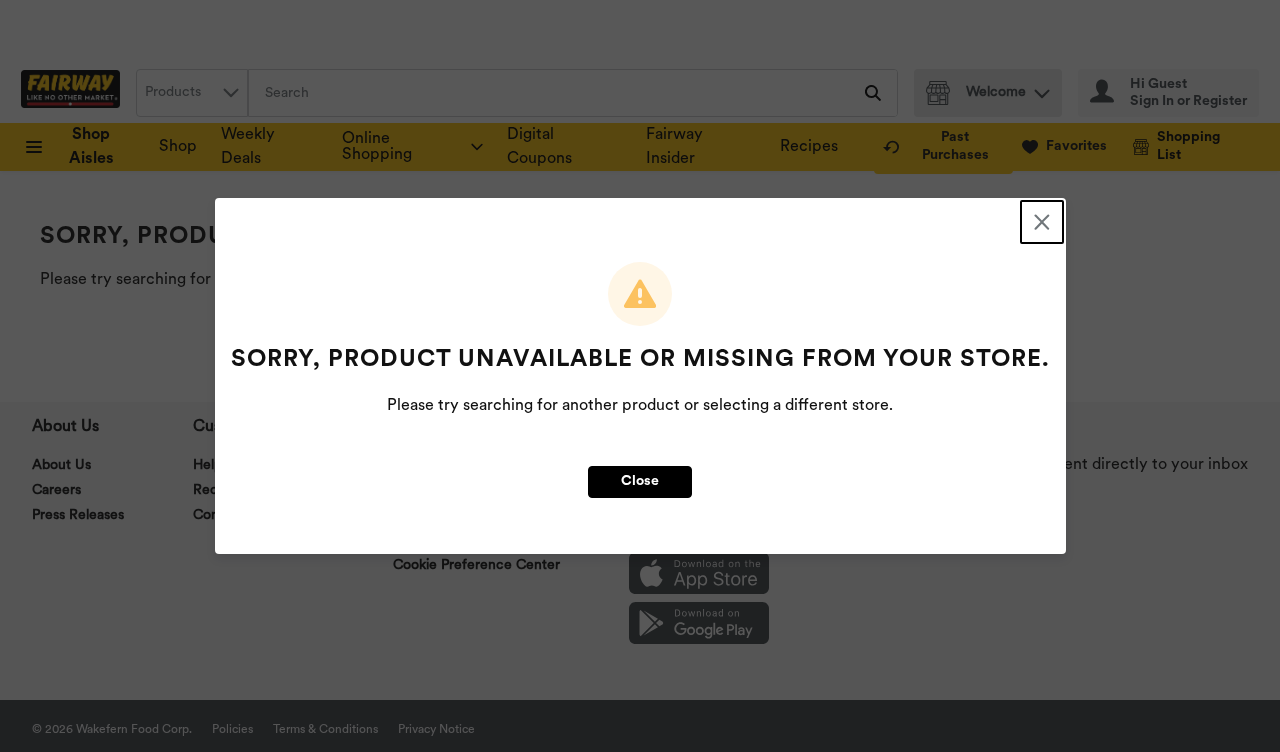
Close (640, 481)
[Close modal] (1042, 222)
